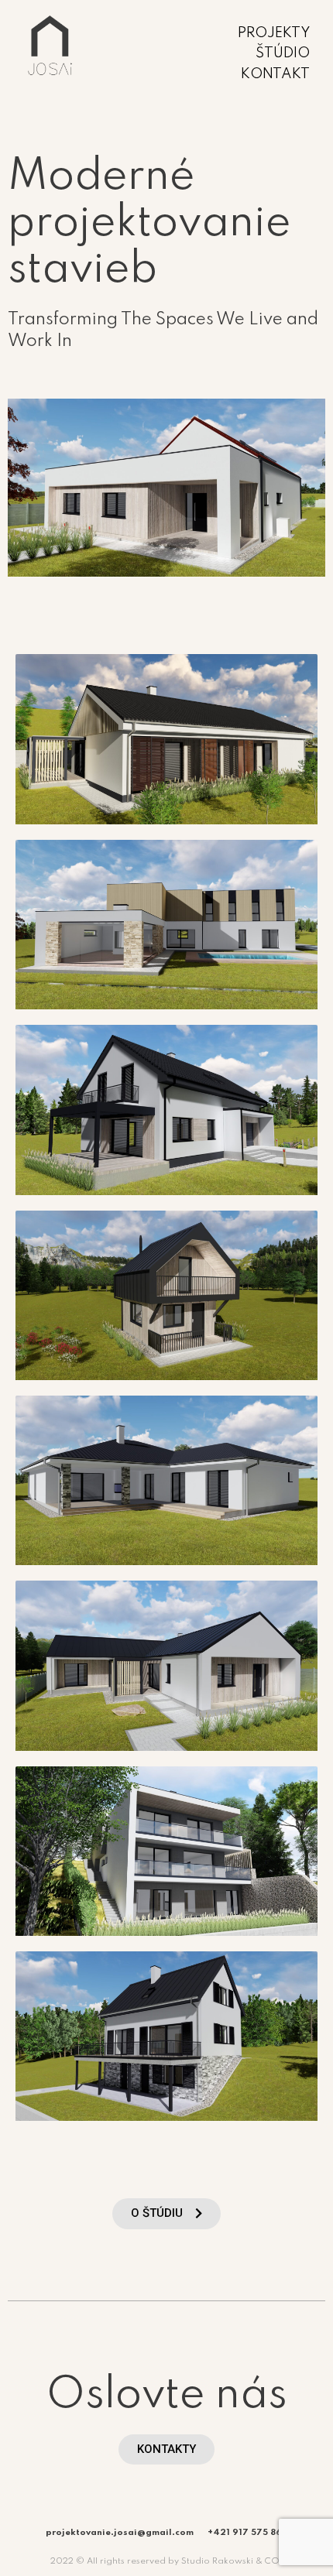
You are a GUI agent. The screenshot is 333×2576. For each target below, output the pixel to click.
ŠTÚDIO (283, 53)
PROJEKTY (274, 33)
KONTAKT (275, 74)
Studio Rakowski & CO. (232, 2561)
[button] (166, 2214)
